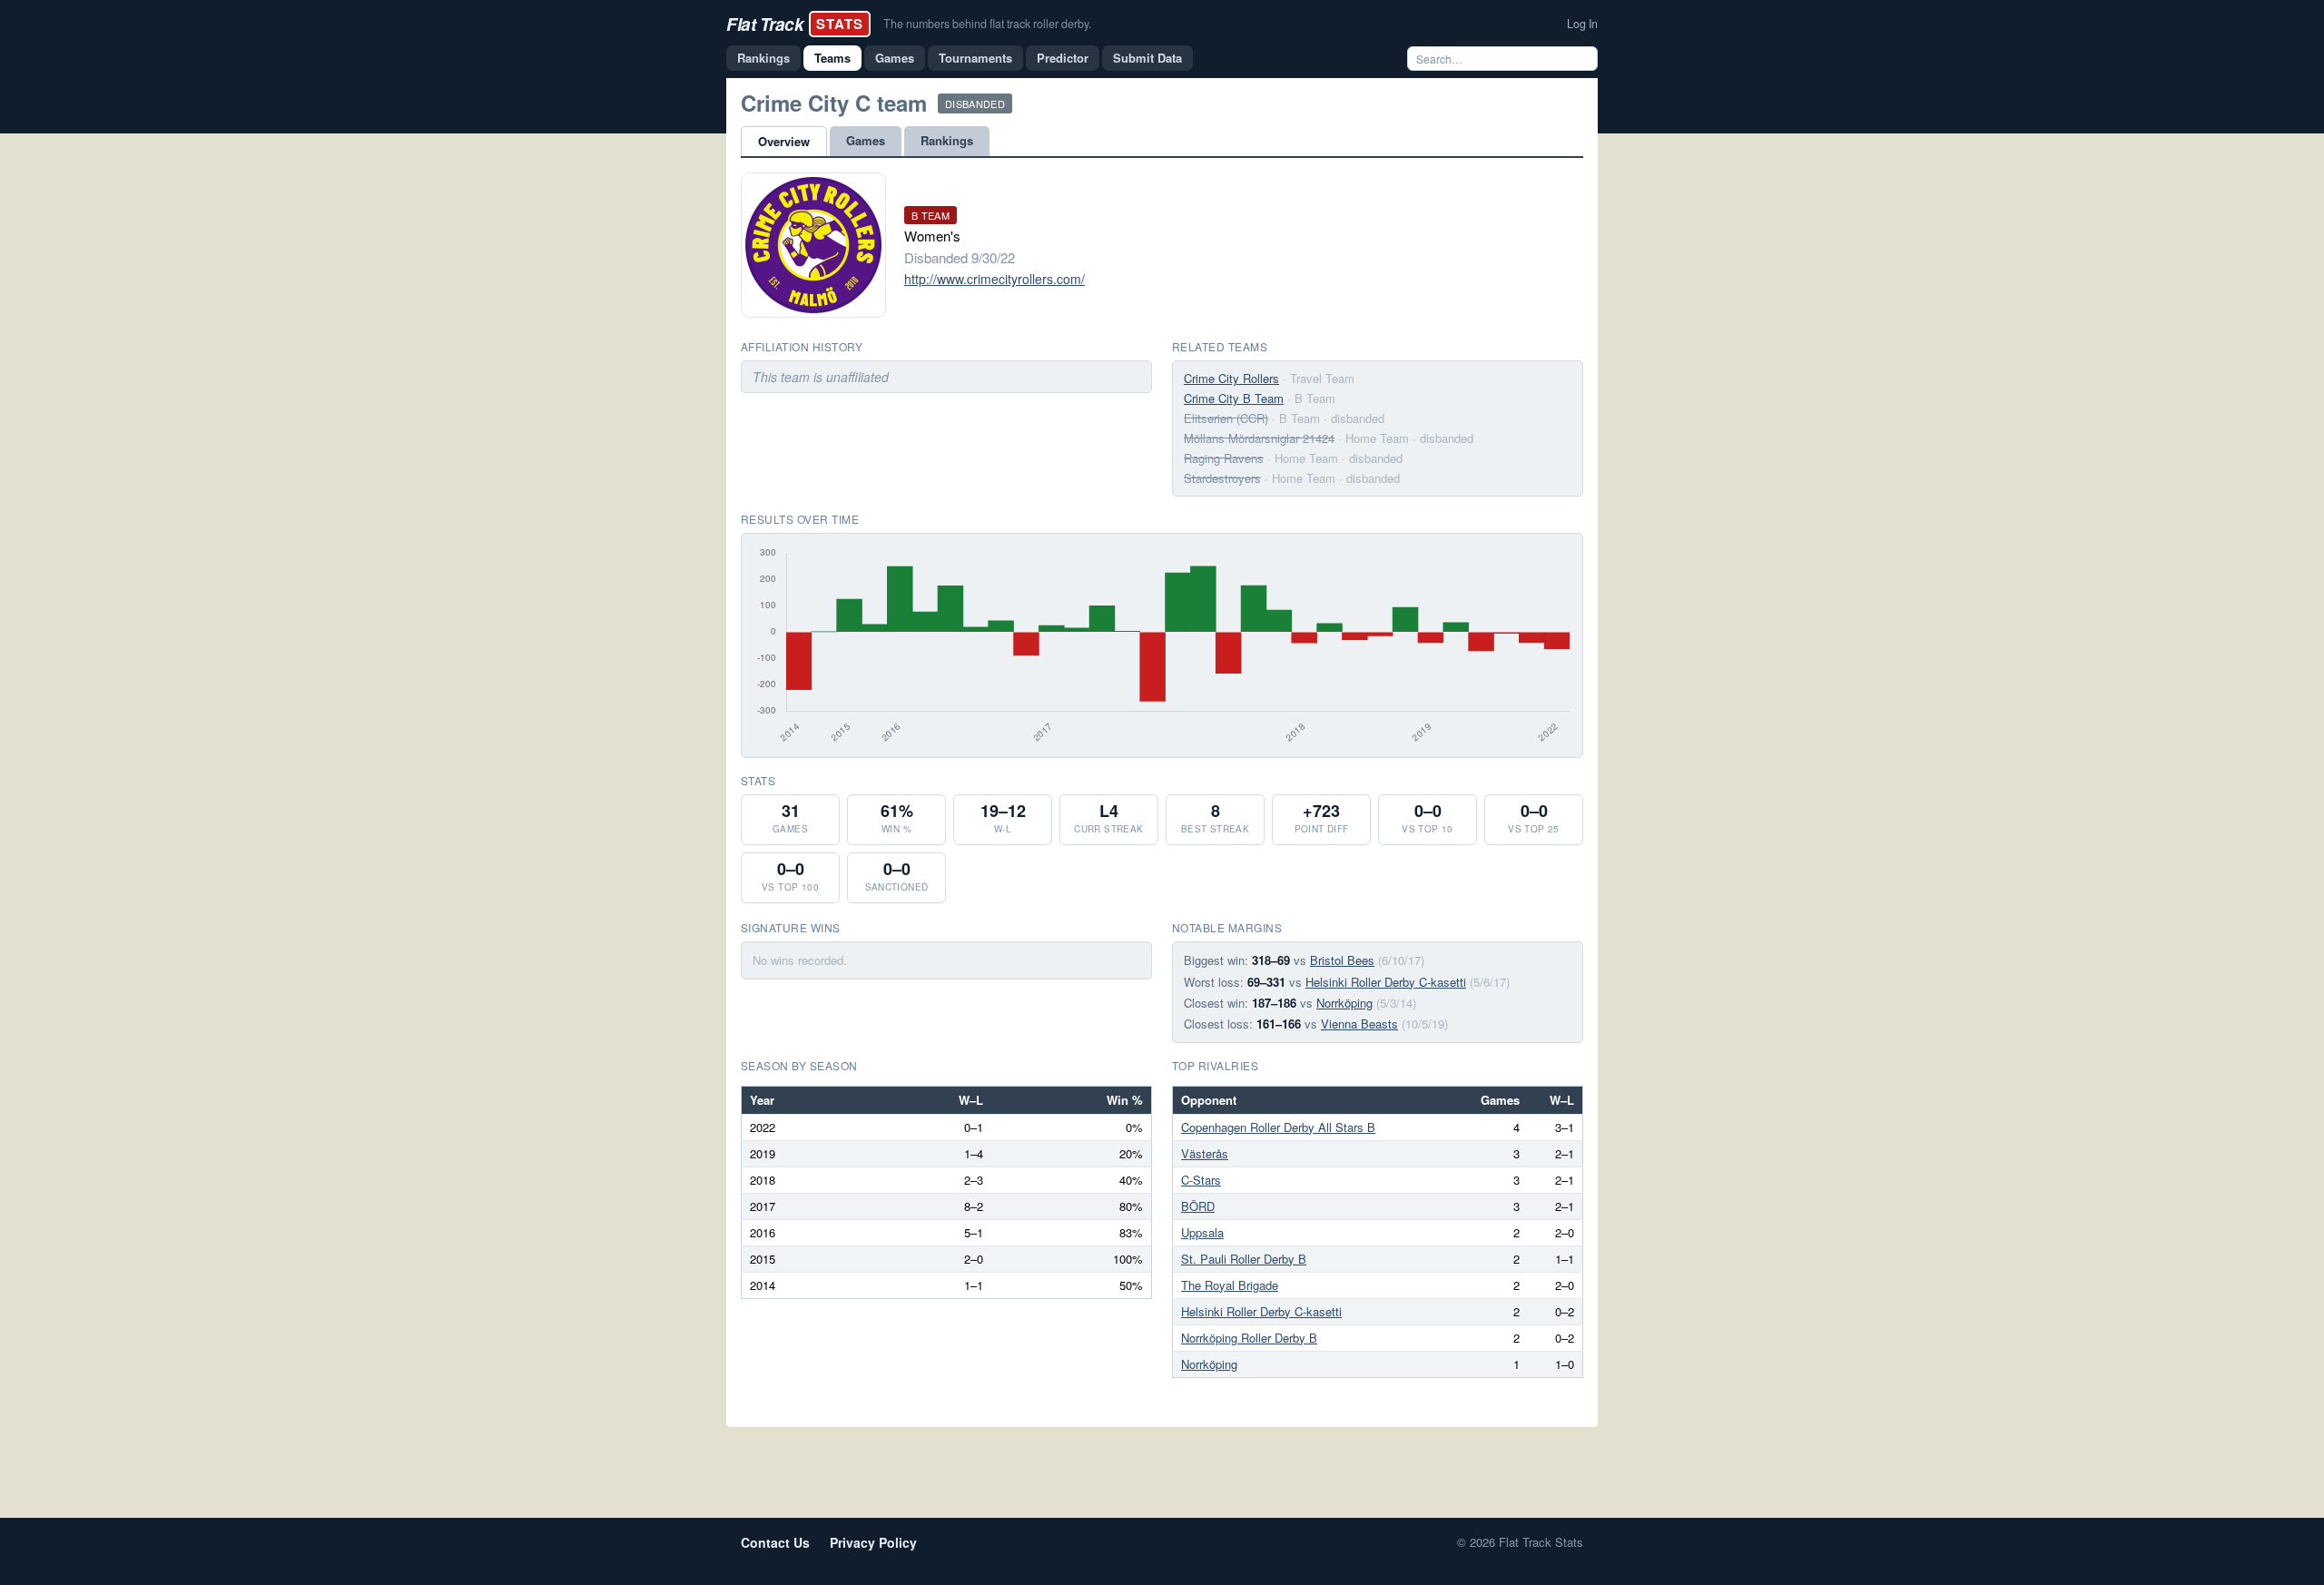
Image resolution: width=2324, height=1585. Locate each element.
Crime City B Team (1234, 398)
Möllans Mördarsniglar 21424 (1259, 438)
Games (895, 58)
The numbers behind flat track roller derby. (987, 24)
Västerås (1205, 1153)
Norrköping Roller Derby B (1249, 1338)
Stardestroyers (1222, 478)
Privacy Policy (873, 1542)
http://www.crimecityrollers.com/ (995, 279)
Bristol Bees (1342, 960)
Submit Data (1147, 58)
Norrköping (1344, 1003)
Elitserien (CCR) (1226, 418)
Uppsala (1202, 1232)
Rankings (763, 58)
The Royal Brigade (1230, 1285)
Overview (784, 141)
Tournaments (975, 58)
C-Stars (1201, 1180)
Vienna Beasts (1359, 1024)
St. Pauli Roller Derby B (1244, 1259)
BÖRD (1198, 1206)
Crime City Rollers (1231, 378)
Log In (1582, 24)
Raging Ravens (1224, 458)
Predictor (1063, 58)
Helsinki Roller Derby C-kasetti (1386, 982)
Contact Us (775, 1542)
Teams (832, 58)
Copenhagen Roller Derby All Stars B (1278, 1127)
